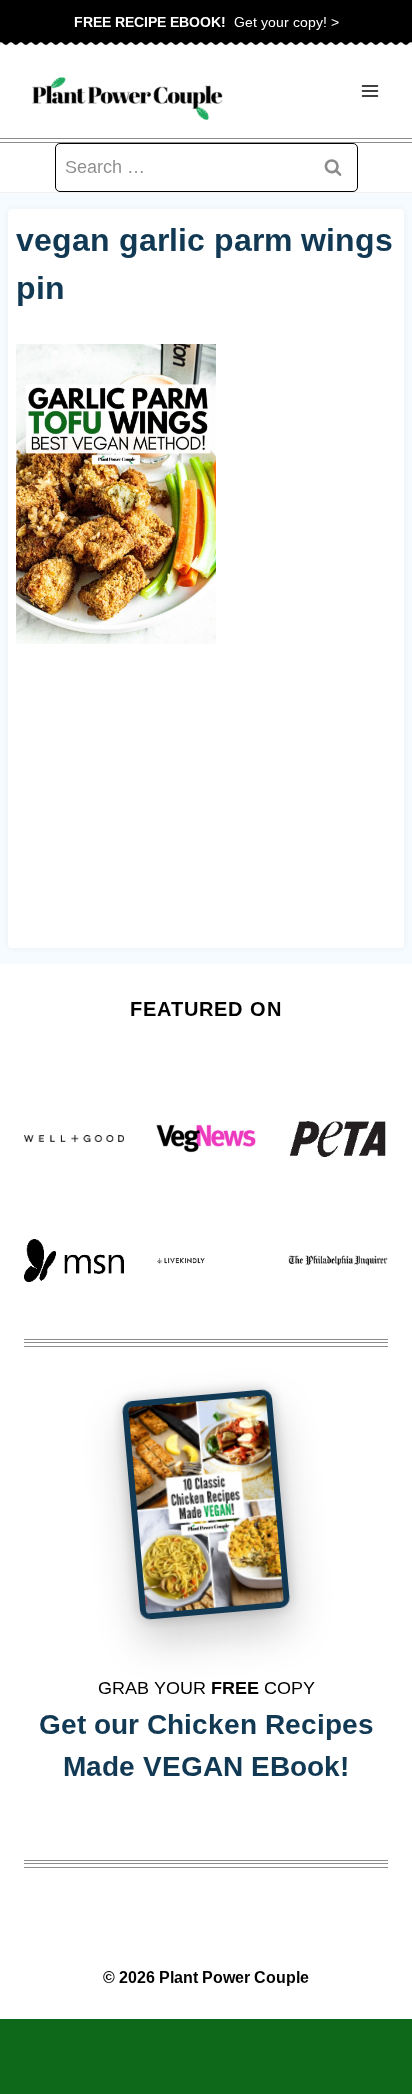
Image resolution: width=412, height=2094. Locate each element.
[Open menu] (369, 91)
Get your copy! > (206, 22)
